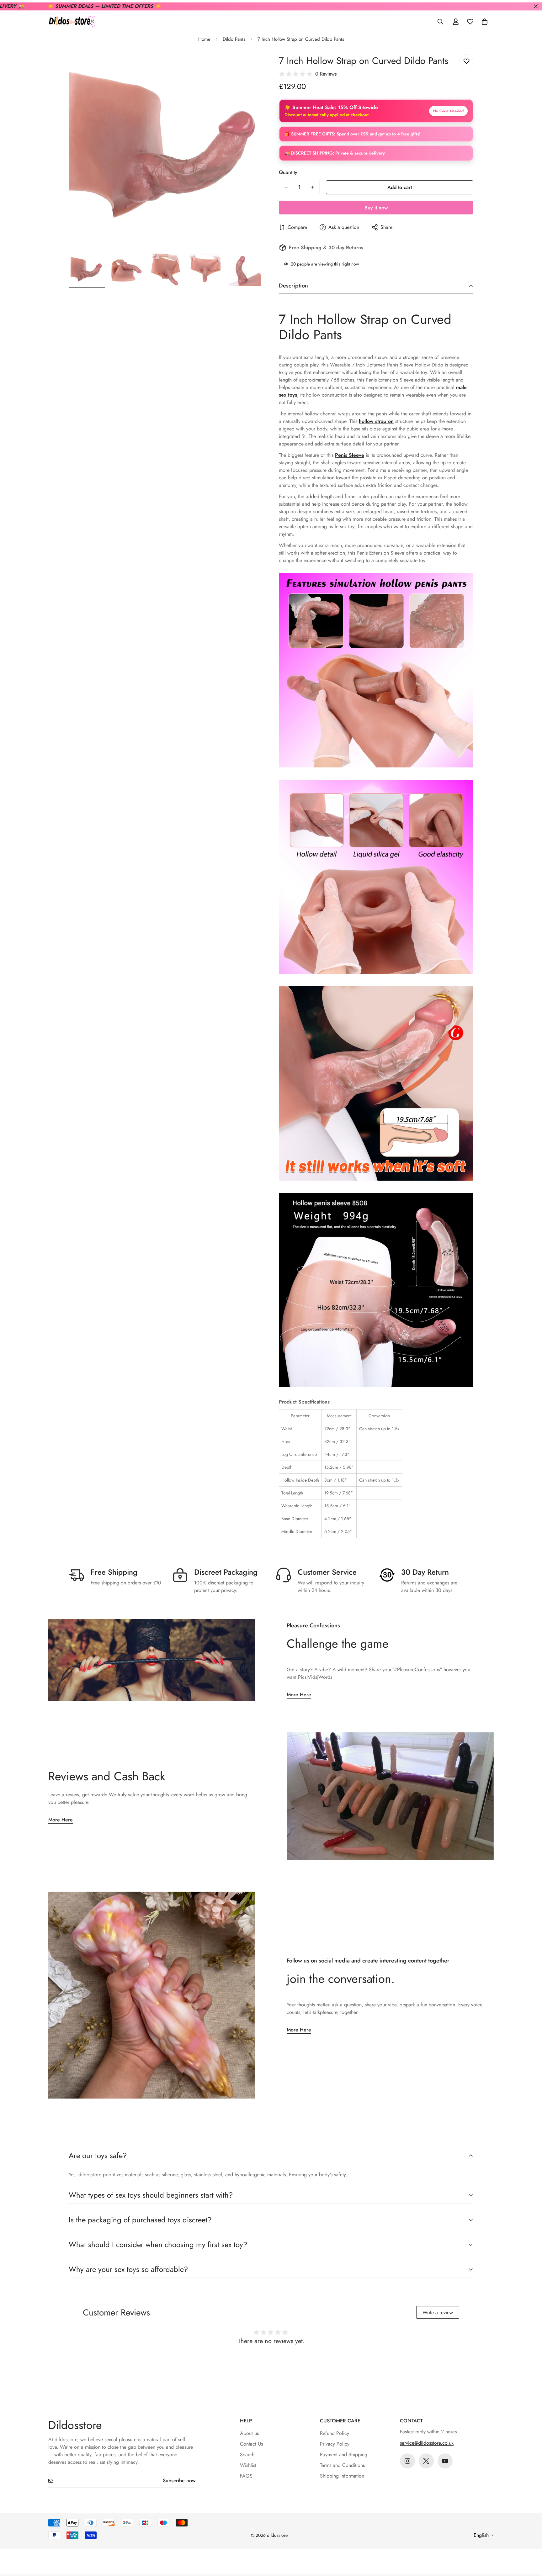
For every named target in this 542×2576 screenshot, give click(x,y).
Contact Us (251, 2444)
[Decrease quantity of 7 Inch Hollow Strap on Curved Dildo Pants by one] (286, 187)
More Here (299, 1695)
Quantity (288, 172)
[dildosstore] (72, 22)
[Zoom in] (250, 66)
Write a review (438, 2313)
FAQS (246, 2476)
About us (249, 2433)
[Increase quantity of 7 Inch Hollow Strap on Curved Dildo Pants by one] (312, 187)
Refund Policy (335, 2433)
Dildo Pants (234, 39)
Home (204, 39)
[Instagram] (407, 2461)
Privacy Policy (335, 2444)
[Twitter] (426, 2461)
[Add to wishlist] (466, 61)
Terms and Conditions (342, 2465)
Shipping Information (342, 2476)
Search (247, 2455)
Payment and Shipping (344, 2455)
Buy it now (376, 208)
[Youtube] (445, 2461)
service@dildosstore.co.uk (427, 2443)
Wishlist (248, 2465)
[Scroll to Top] (530, 2542)
